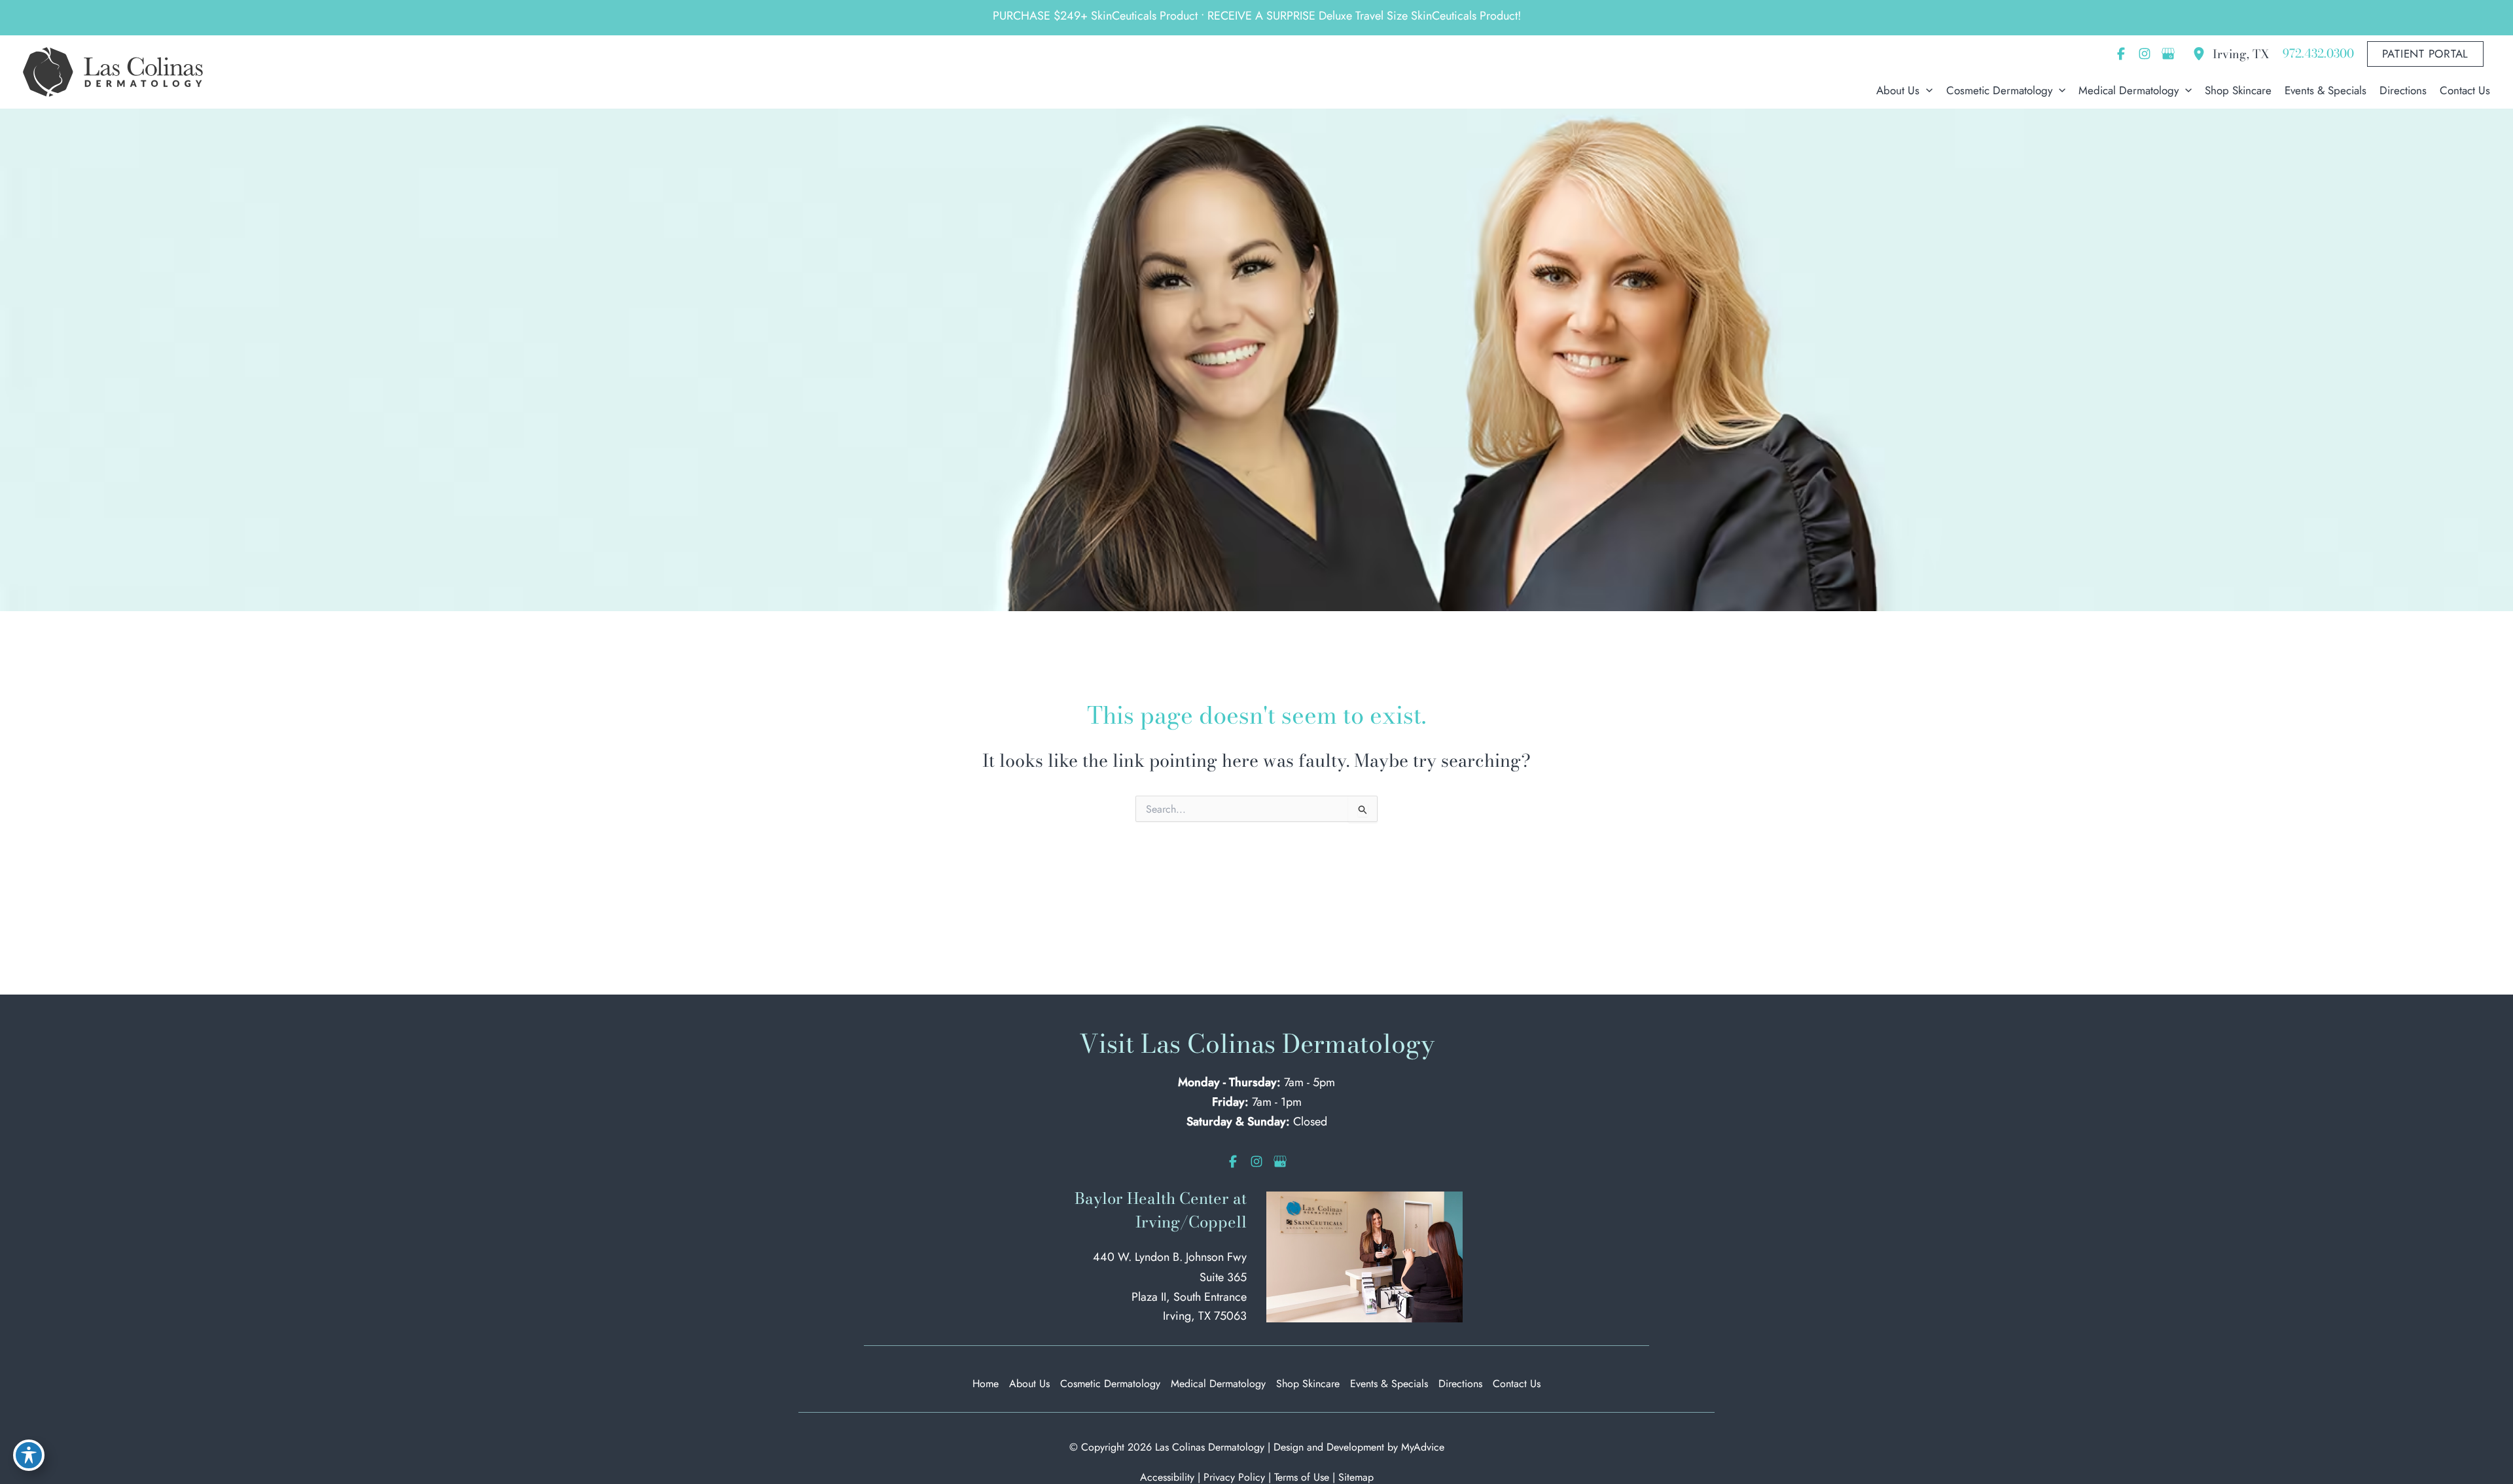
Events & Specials (1389, 1384)
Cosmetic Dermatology (1110, 1384)
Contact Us (1517, 1384)
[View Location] (2202, 54)
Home (986, 1384)
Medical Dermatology (1218, 1384)
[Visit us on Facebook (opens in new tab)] (2121, 54)
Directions (1460, 1384)
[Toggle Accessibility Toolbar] (29, 1455)
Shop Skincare (1308, 1384)
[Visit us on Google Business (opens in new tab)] (2168, 54)
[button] (2426, 54)
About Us (1029, 1384)
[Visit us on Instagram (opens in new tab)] (2145, 54)
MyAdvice (1423, 1447)
